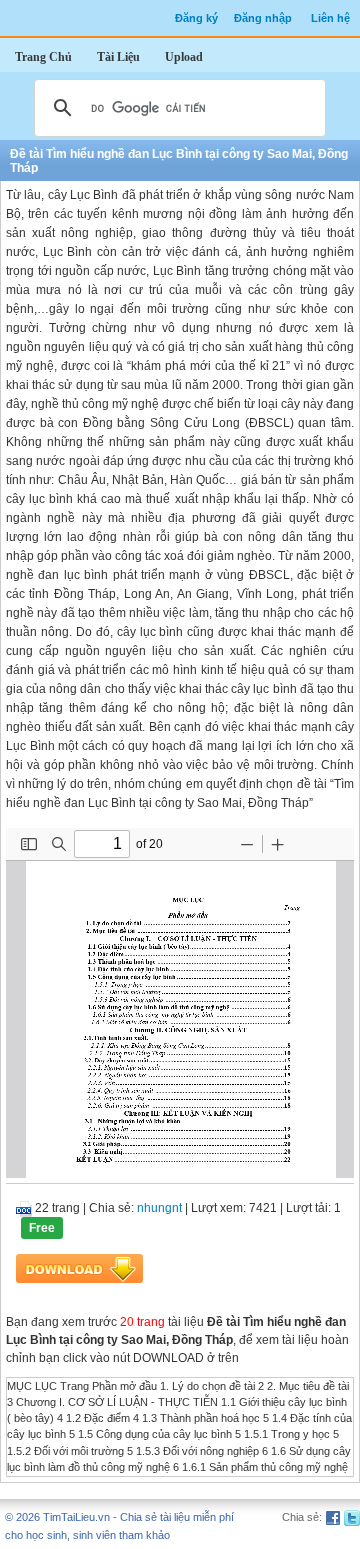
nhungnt (159, 1208)
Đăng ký (196, 18)
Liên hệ (330, 18)
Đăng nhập (263, 18)
